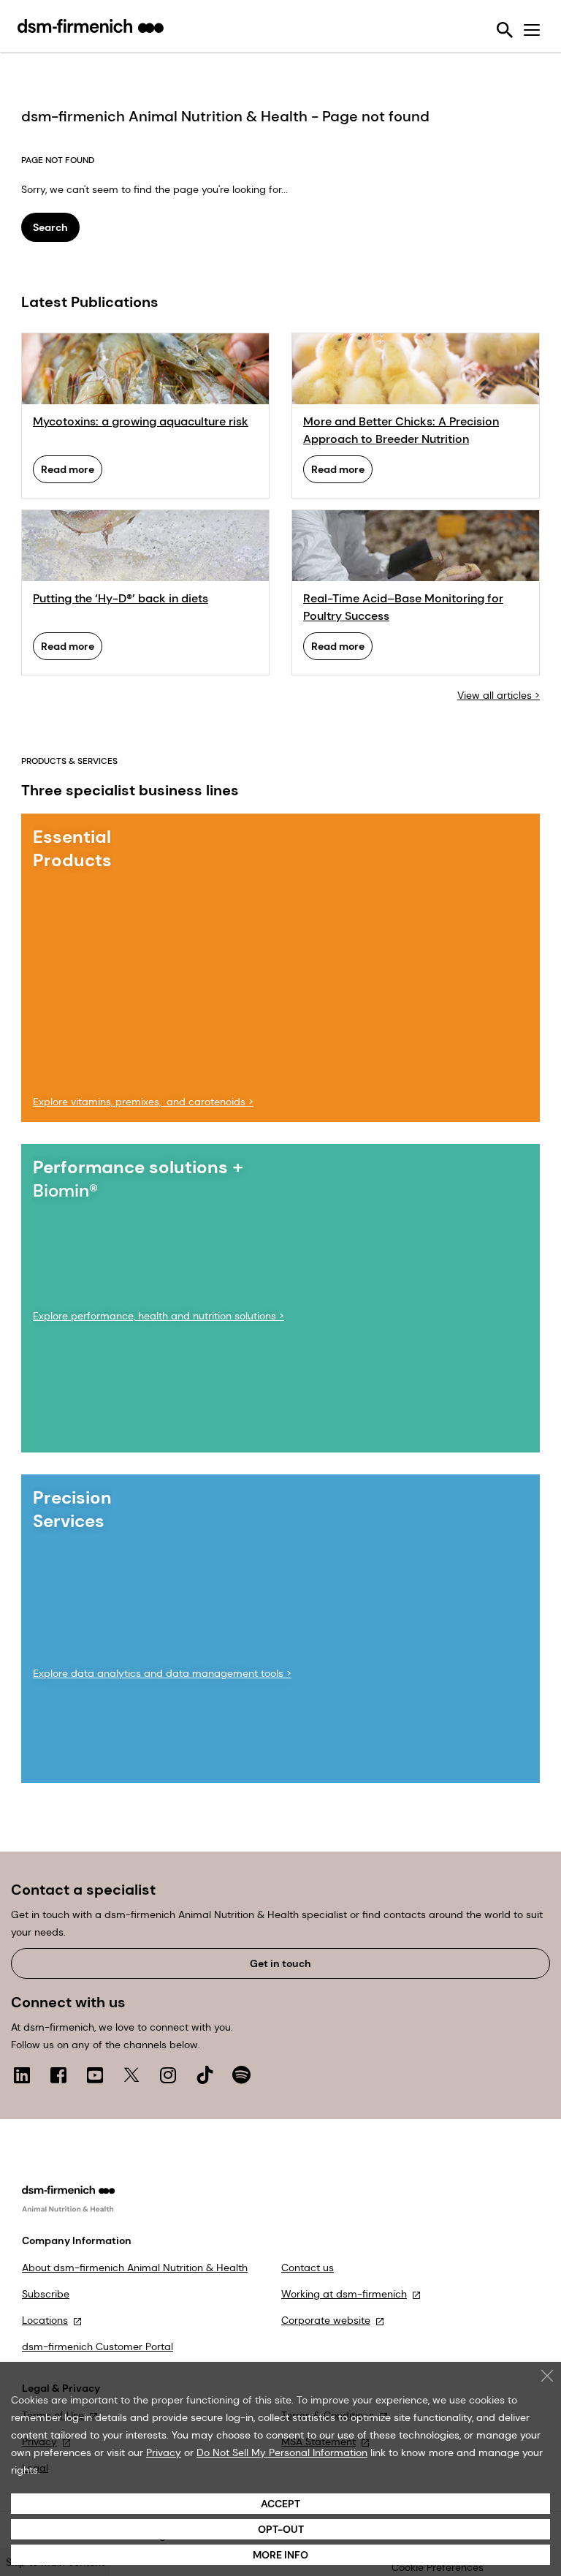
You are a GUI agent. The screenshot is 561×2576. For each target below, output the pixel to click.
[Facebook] (58, 2075)
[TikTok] (205, 2075)
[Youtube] (95, 2075)
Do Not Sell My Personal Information (282, 2452)
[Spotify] (241, 2075)
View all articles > (499, 695)
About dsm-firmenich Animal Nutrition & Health (135, 2268)
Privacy (164, 2452)
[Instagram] (168, 2075)
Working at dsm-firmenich (344, 2294)
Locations (45, 2320)
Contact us (308, 2268)
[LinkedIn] (22, 2075)
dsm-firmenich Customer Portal (98, 2346)
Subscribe (46, 2294)
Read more (68, 469)
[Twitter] (131, 2075)
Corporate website (326, 2320)
